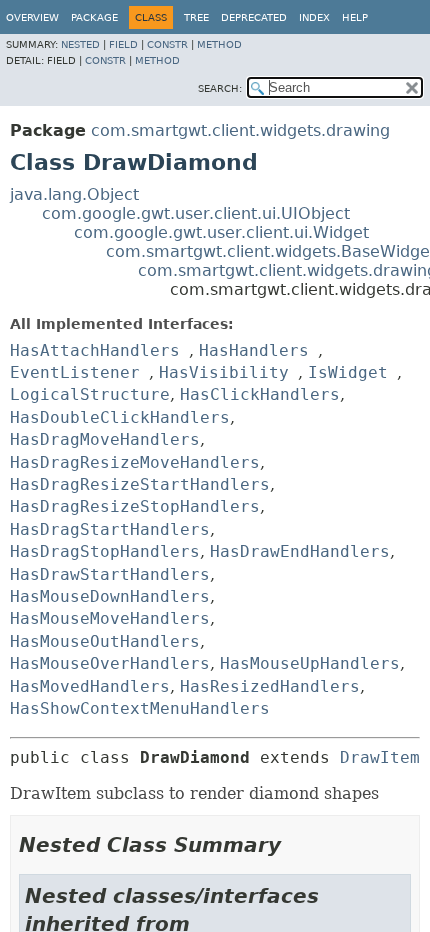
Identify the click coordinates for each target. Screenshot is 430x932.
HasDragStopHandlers (105, 551)
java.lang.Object (74, 194)
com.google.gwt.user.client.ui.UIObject (196, 213)
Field (123, 44)
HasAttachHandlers (95, 350)
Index (314, 17)
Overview (32, 17)
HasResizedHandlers (270, 686)
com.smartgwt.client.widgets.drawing (240, 130)
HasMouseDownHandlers (110, 596)
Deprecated (254, 17)
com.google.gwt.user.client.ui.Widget (221, 232)
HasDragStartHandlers (110, 529)
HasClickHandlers (260, 394)
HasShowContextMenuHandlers (140, 708)
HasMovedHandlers (90, 686)
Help (355, 17)
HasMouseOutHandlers (105, 641)
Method (219, 44)
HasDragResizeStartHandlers (140, 484)
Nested (80, 44)
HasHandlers (254, 350)
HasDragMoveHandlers (105, 439)
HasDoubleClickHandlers (120, 417)
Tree (196, 17)
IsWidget (348, 372)
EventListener (75, 372)
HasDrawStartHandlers (110, 574)
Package (94, 17)
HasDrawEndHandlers (300, 551)
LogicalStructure (90, 394)
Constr (167, 44)
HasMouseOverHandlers (110, 663)
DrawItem (380, 757)
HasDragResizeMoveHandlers (135, 462)
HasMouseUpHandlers (310, 663)
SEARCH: (220, 88)
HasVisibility (224, 372)
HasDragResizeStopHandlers (135, 506)
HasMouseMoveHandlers (110, 618)
